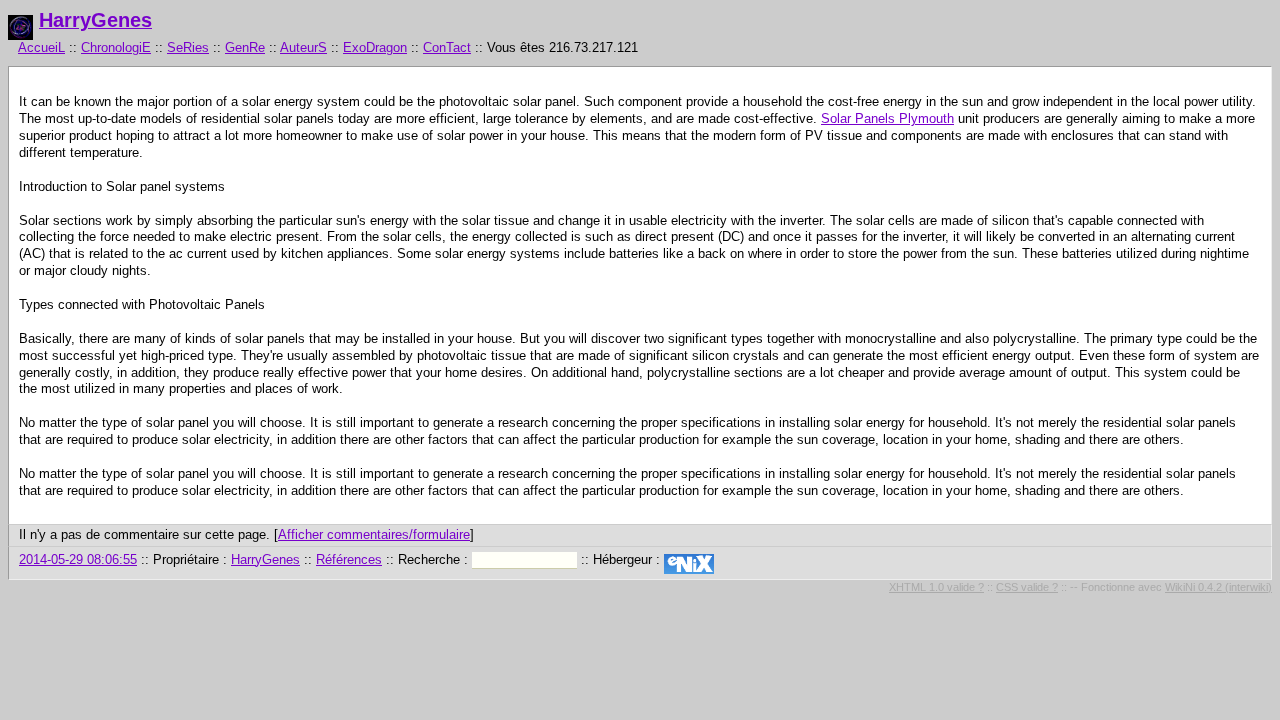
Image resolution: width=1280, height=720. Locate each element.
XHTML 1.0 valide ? (936, 587)
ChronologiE (116, 47)
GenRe (245, 47)
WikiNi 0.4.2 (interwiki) (1218, 587)
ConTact (447, 47)
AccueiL (41, 47)
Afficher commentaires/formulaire (374, 534)
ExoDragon (375, 47)
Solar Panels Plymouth (887, 118)
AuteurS (303, 47)
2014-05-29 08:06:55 (78, 559)
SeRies (188, 47)
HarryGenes (95, 20)
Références (349, 559)
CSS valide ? (1027, 587)
